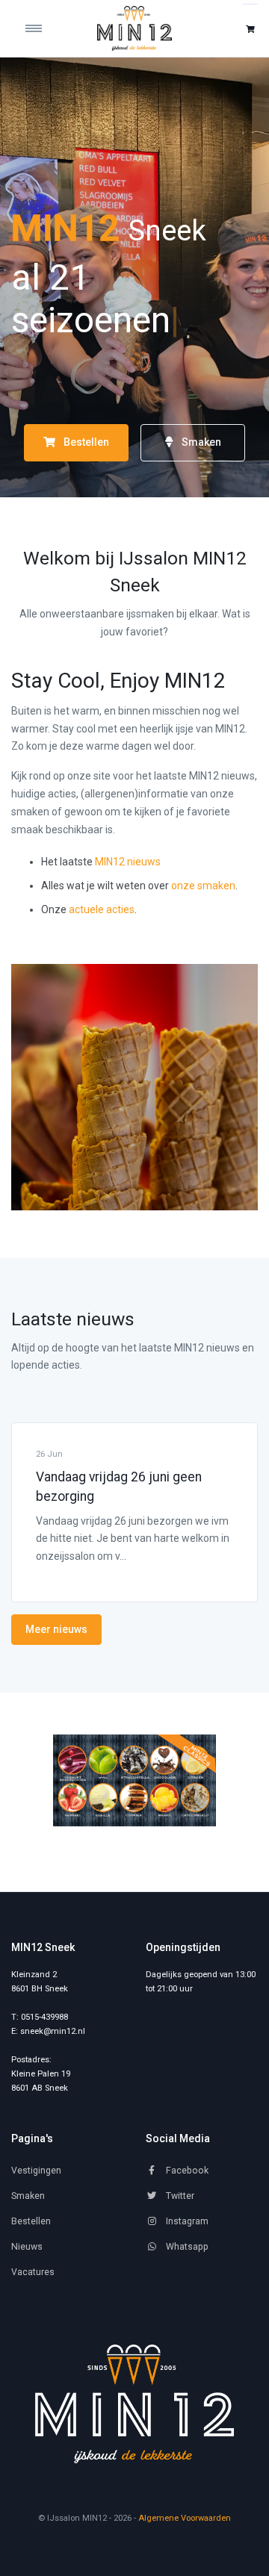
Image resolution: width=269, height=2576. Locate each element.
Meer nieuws (56, 1629)
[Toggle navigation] (42, 28)
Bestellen (85, 442)
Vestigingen (36, 2171)
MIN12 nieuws (128, 862)
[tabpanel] (134, 1780)
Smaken (200, 442)
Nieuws (27, 2247)
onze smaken (203, 886)
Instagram (186, 2221)
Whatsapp (186, 2247)
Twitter (179, 2196)
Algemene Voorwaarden (185, 2518)
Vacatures (33, 2272)
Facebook (186, 2171)
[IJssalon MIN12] (134, 28)
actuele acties (102, 909)
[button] (250, 29)
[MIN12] (134, 2404)
